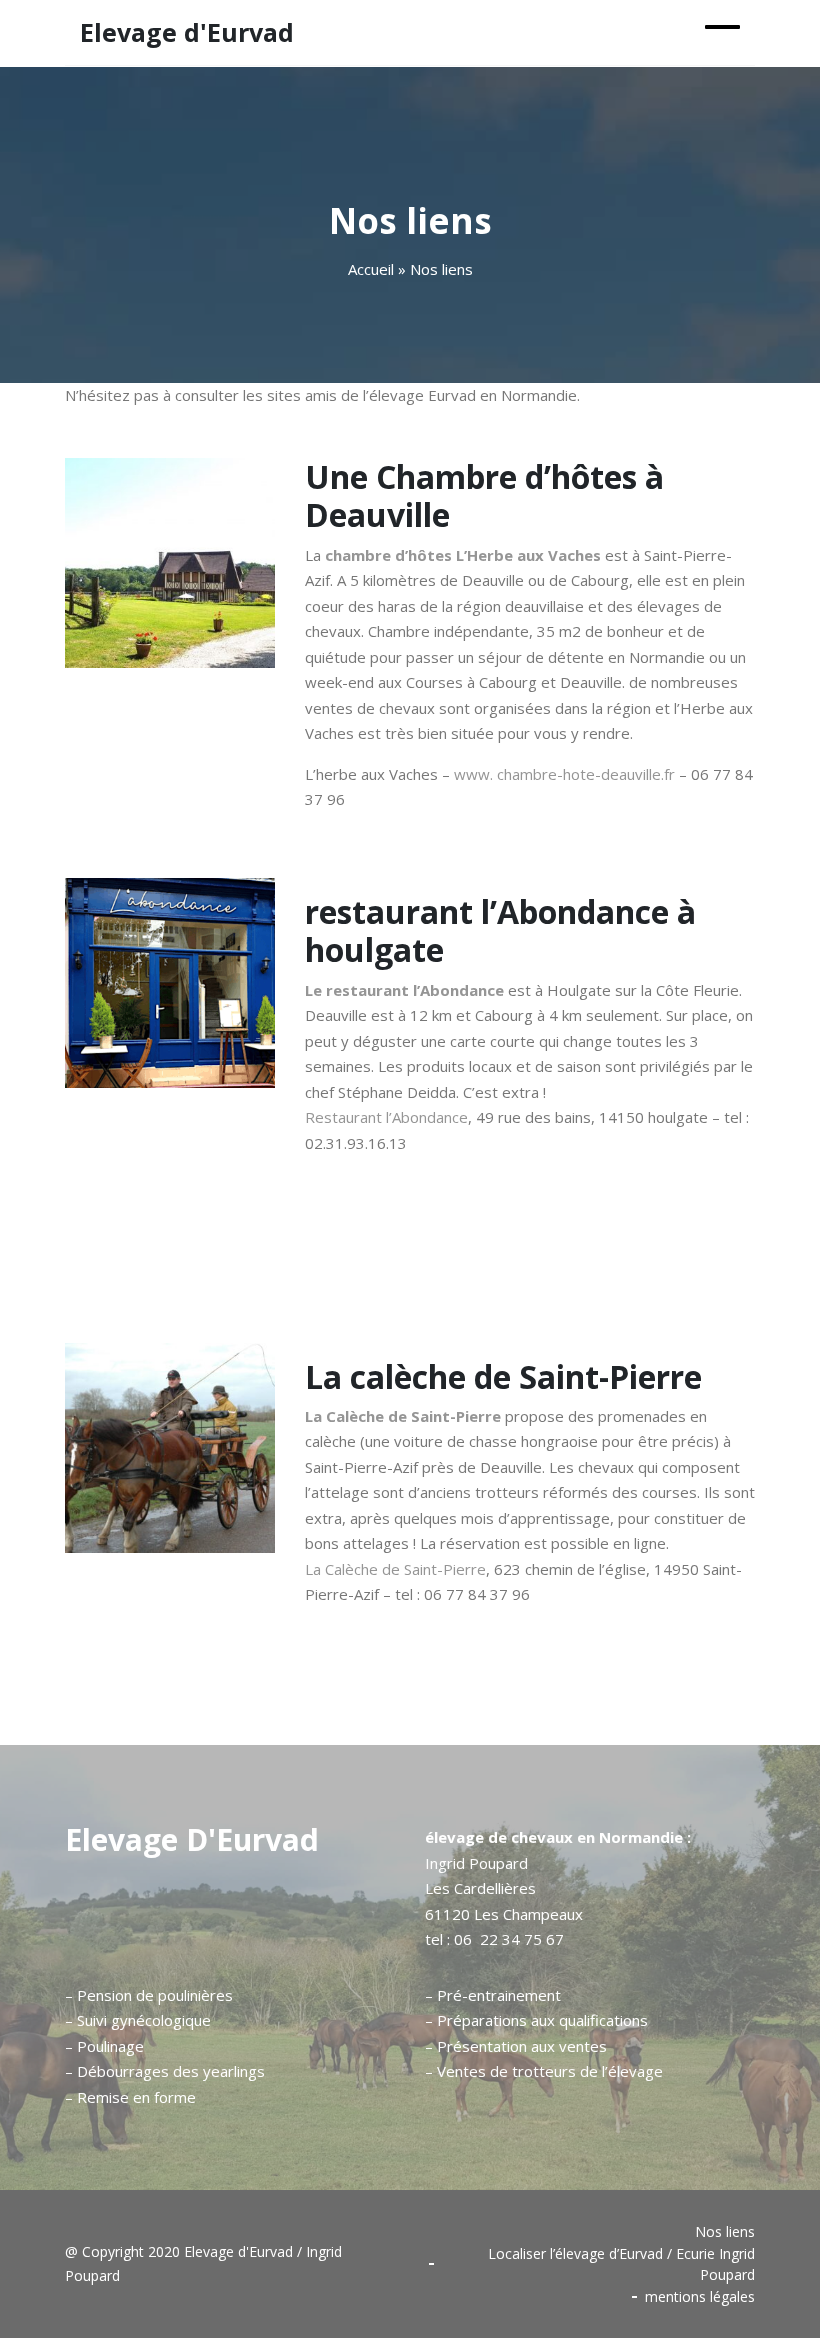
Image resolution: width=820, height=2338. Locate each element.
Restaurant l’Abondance (386, 1117)
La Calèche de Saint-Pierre (403, 1416)
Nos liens (725, 2231)
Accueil (371, 269)
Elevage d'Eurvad (192, 1839)
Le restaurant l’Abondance (404, 990)
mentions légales (700, 2296)
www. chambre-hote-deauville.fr (564, 774)
